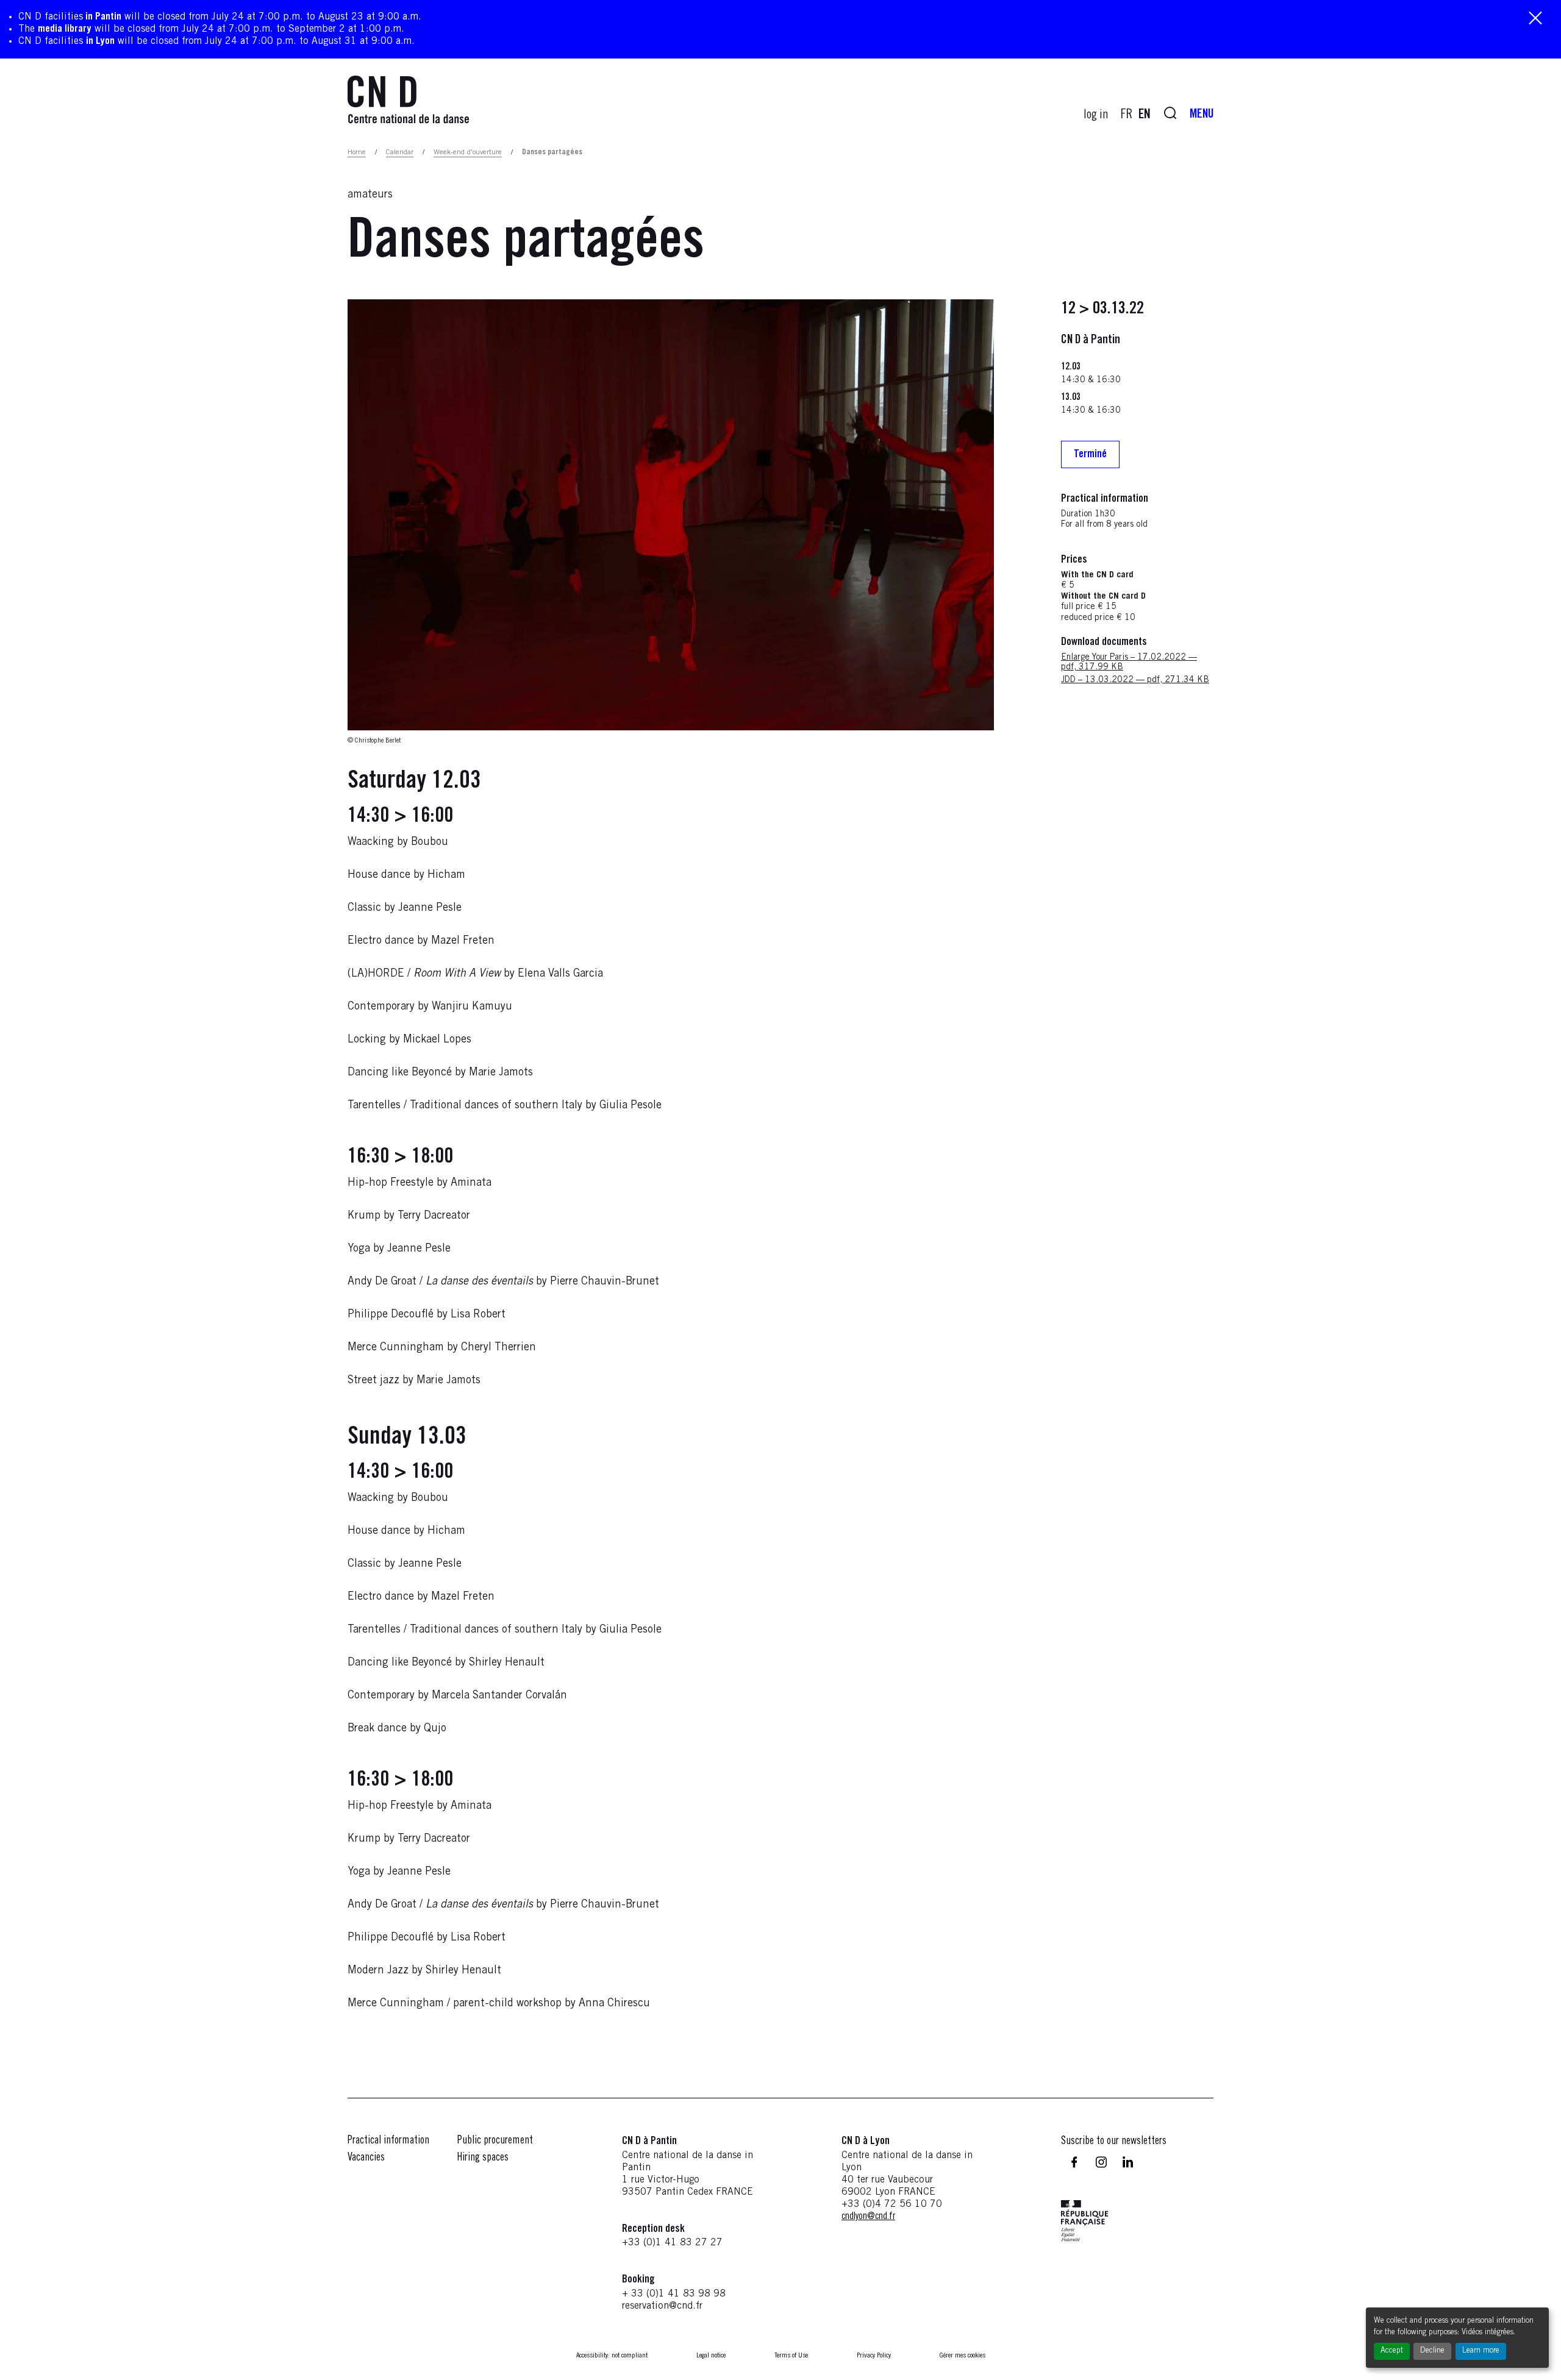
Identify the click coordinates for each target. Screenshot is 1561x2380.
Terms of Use (791, 2356)
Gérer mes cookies (963, 2356)
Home (357, 152)
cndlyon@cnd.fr (868, 2217)
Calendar (400, 152)
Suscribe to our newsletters (1114, 2142)
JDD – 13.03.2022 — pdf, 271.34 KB (1135, 681)
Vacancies (366, 2158)
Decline (1432, 2351)
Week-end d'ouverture (468, 152)
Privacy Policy (874, 2356)
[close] (1535, 19)
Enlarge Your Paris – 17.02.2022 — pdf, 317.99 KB (1129, 663)
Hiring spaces (483, 2158)
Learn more (1481, 2351)
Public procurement (495, 2141)
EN (1145, 115)
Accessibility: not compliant (612, 2356)
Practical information (388, 2141)
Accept (1392, 2351)
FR (1127, 115)
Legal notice (711, 2356)
